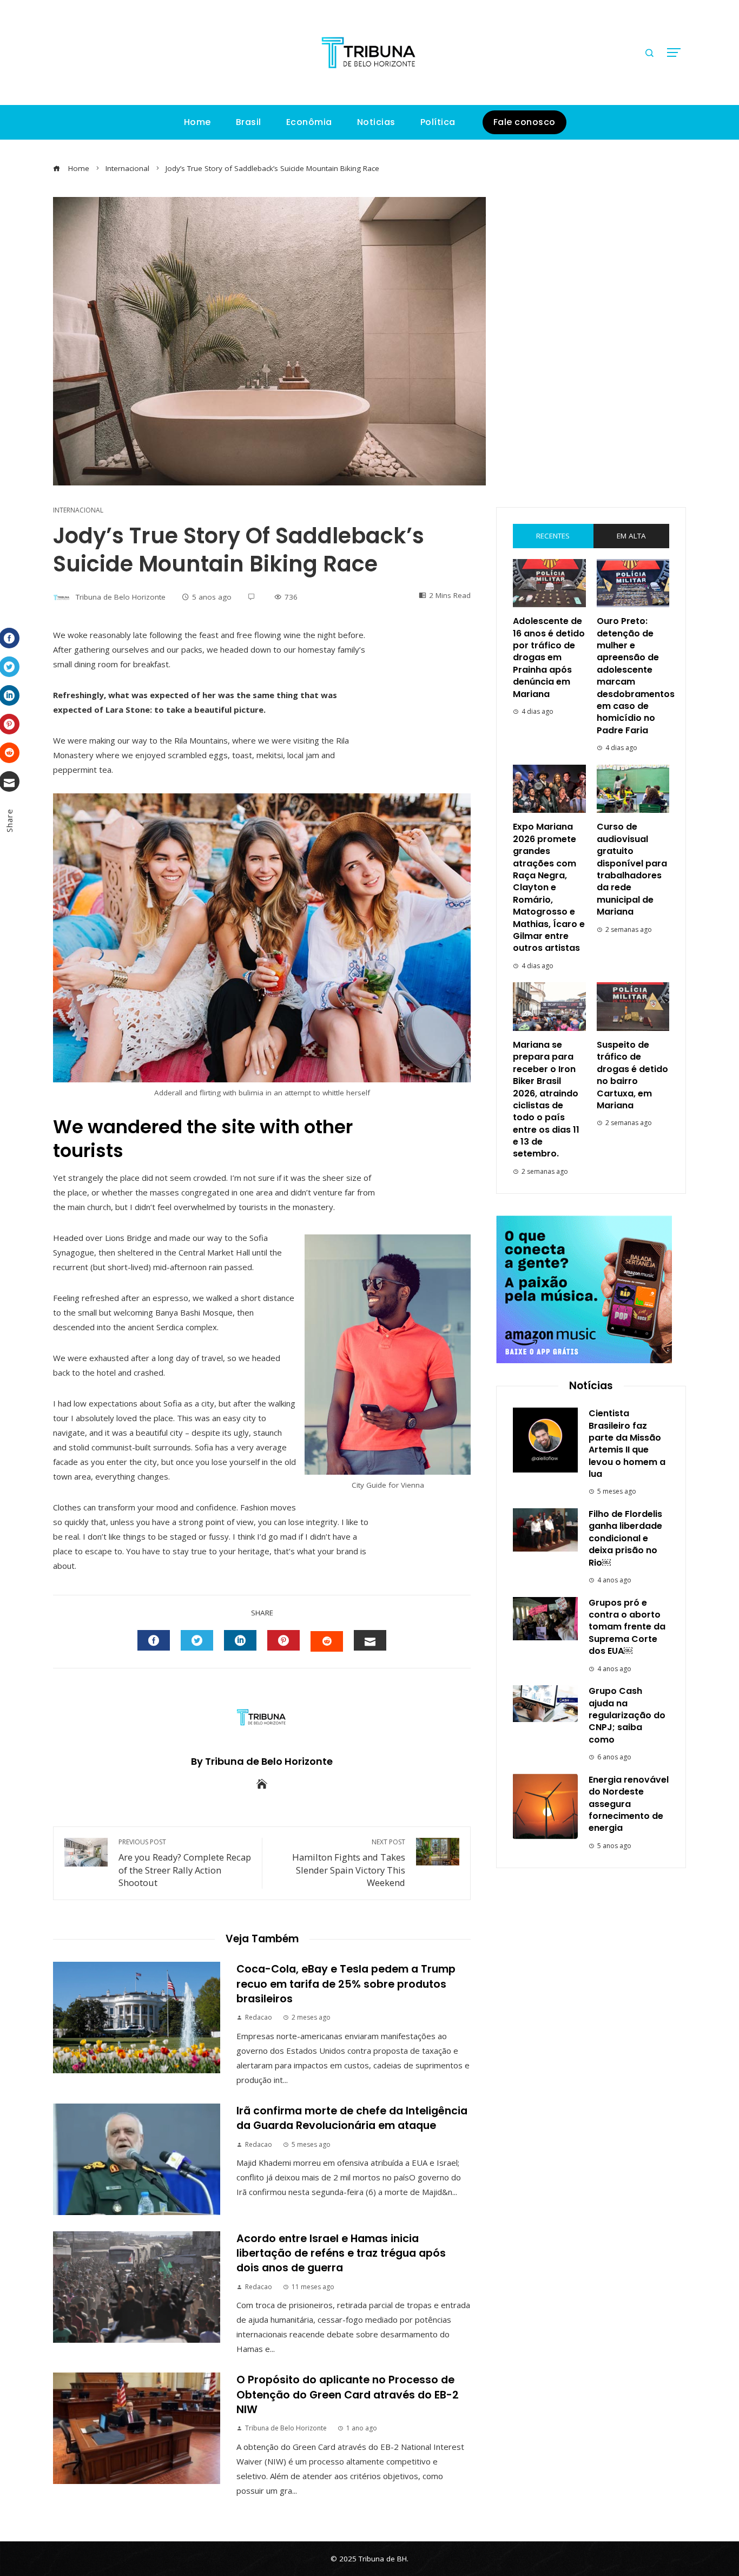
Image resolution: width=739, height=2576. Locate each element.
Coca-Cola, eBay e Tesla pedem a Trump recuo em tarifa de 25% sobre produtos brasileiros (346, 1984)
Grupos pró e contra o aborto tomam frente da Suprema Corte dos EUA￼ (627, 1627)
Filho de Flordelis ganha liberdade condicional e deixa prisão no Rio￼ (625, 1538)
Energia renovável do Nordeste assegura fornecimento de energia (629, 1804)
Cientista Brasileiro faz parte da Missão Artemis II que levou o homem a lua (627, 1444)
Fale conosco (524, 122)
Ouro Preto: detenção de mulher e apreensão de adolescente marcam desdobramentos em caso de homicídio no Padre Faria (636, 676)
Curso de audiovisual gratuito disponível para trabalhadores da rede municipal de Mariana (632, 869)
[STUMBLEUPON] (327, 1641)
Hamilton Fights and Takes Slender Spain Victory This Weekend (349, 1863)
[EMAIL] (370, 1640)
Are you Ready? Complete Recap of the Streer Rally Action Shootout (185, 1863)
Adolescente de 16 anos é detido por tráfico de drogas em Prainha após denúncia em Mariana (549, 657)
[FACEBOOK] (154, 1640)
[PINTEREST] (283, 1640)
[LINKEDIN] (240, 1640)
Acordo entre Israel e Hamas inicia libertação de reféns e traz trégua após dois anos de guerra (341, 2253)
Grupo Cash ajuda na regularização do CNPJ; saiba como (627, 1715)
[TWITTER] (197, 1640)
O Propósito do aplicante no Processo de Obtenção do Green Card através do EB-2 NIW (348, 2395)
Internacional (78, 510)
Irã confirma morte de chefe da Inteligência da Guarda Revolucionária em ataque (352, 2118)
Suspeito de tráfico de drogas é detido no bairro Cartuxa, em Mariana (632, 1075)
